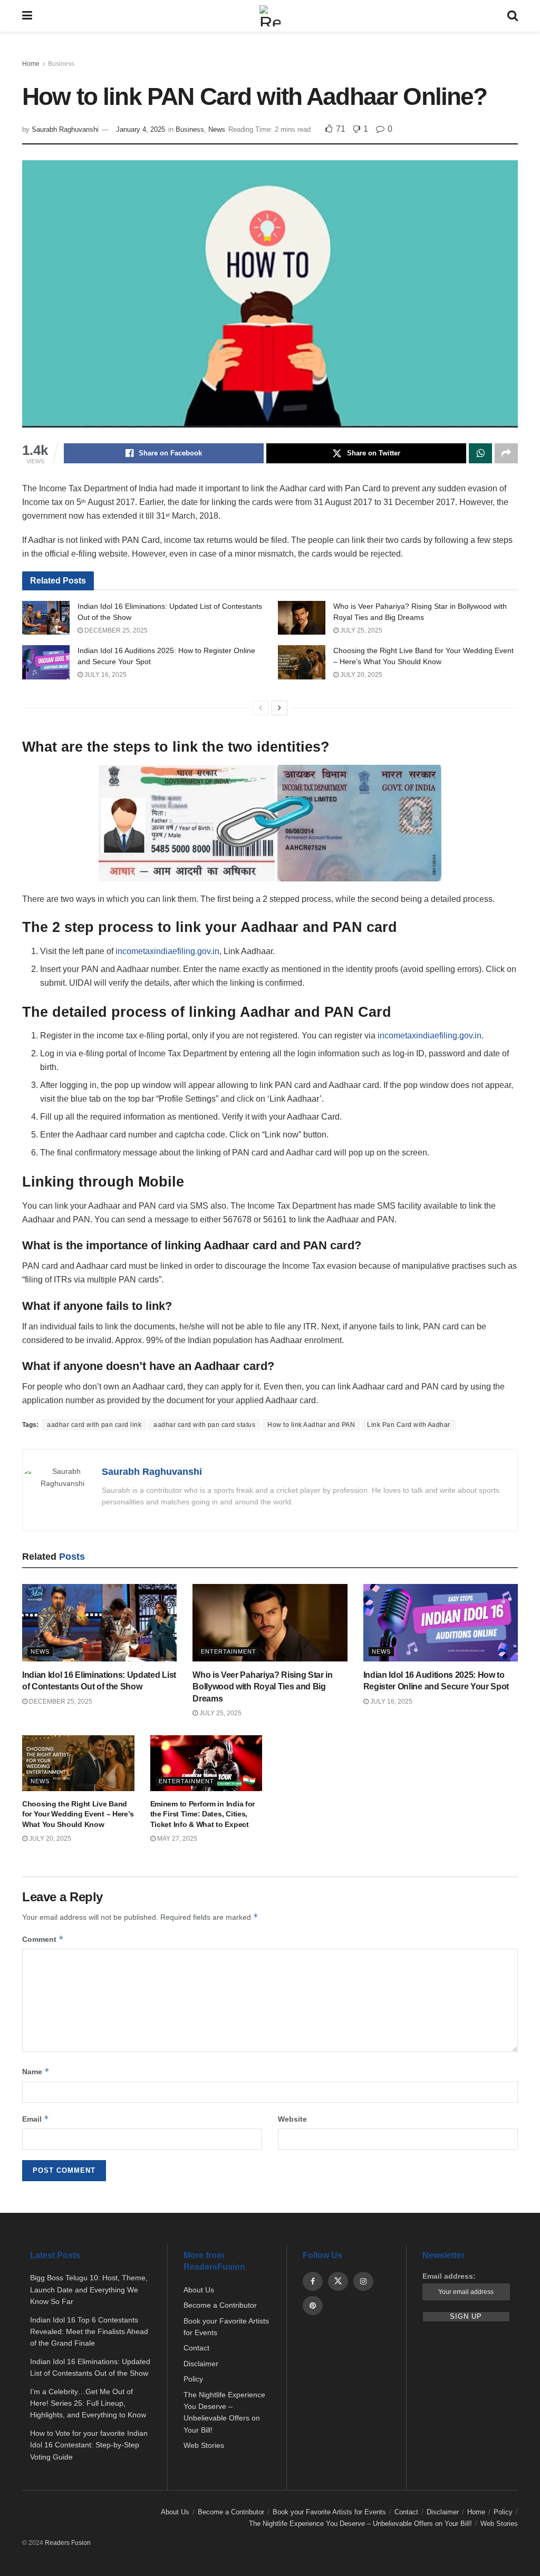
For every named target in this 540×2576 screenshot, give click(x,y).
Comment (43, 1939)
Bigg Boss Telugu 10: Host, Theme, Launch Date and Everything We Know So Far (89, 2290)
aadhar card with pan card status (204, 1425)
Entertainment (229, 1651)
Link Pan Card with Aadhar (409, 1425)
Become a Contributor (220, 2305)
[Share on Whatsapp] (480, 453)
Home (31, 64)
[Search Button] (513, 16)
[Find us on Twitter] (338, 2281)
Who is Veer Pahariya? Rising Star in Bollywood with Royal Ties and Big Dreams (262, 1687)
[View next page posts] (279, 708)
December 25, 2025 (115, 630)
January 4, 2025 (141, 129)
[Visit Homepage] (270, 16)
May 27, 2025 (176, 1839)
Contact (196, 2348)
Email (36, 2119)
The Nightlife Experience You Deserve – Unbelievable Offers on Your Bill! (360, 2524)
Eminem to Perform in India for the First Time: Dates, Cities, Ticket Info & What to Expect (203, 1814)
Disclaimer (201, 2364)
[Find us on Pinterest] (313, 2306)
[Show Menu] (27, 16)
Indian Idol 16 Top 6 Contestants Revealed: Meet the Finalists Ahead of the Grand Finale (89, 2332)
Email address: (449, 2276)
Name (36, 2071)
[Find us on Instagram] (363, 2281)
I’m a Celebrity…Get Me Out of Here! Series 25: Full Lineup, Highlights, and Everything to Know (88, 2403)
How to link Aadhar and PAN (311, 1425)
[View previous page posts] (261, 708)
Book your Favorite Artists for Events (329, 2512)
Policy (193, 2379)
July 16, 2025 (105, 675)
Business (61, 64)
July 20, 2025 (360, 675)
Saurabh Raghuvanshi (65, 129)
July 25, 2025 (360, 630)
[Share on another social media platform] (506, 453)
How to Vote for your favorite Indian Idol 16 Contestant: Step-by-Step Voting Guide (89, 2445)
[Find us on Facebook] (313, 2281)
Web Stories (204, 2445)
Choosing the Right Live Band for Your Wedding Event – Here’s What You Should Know (78, 1814)
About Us (199, 2290)
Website (292, 2119)
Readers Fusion (68, 2543)
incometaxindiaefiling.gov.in (167, 951)
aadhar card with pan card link (94, 1425)
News (217, 129)
